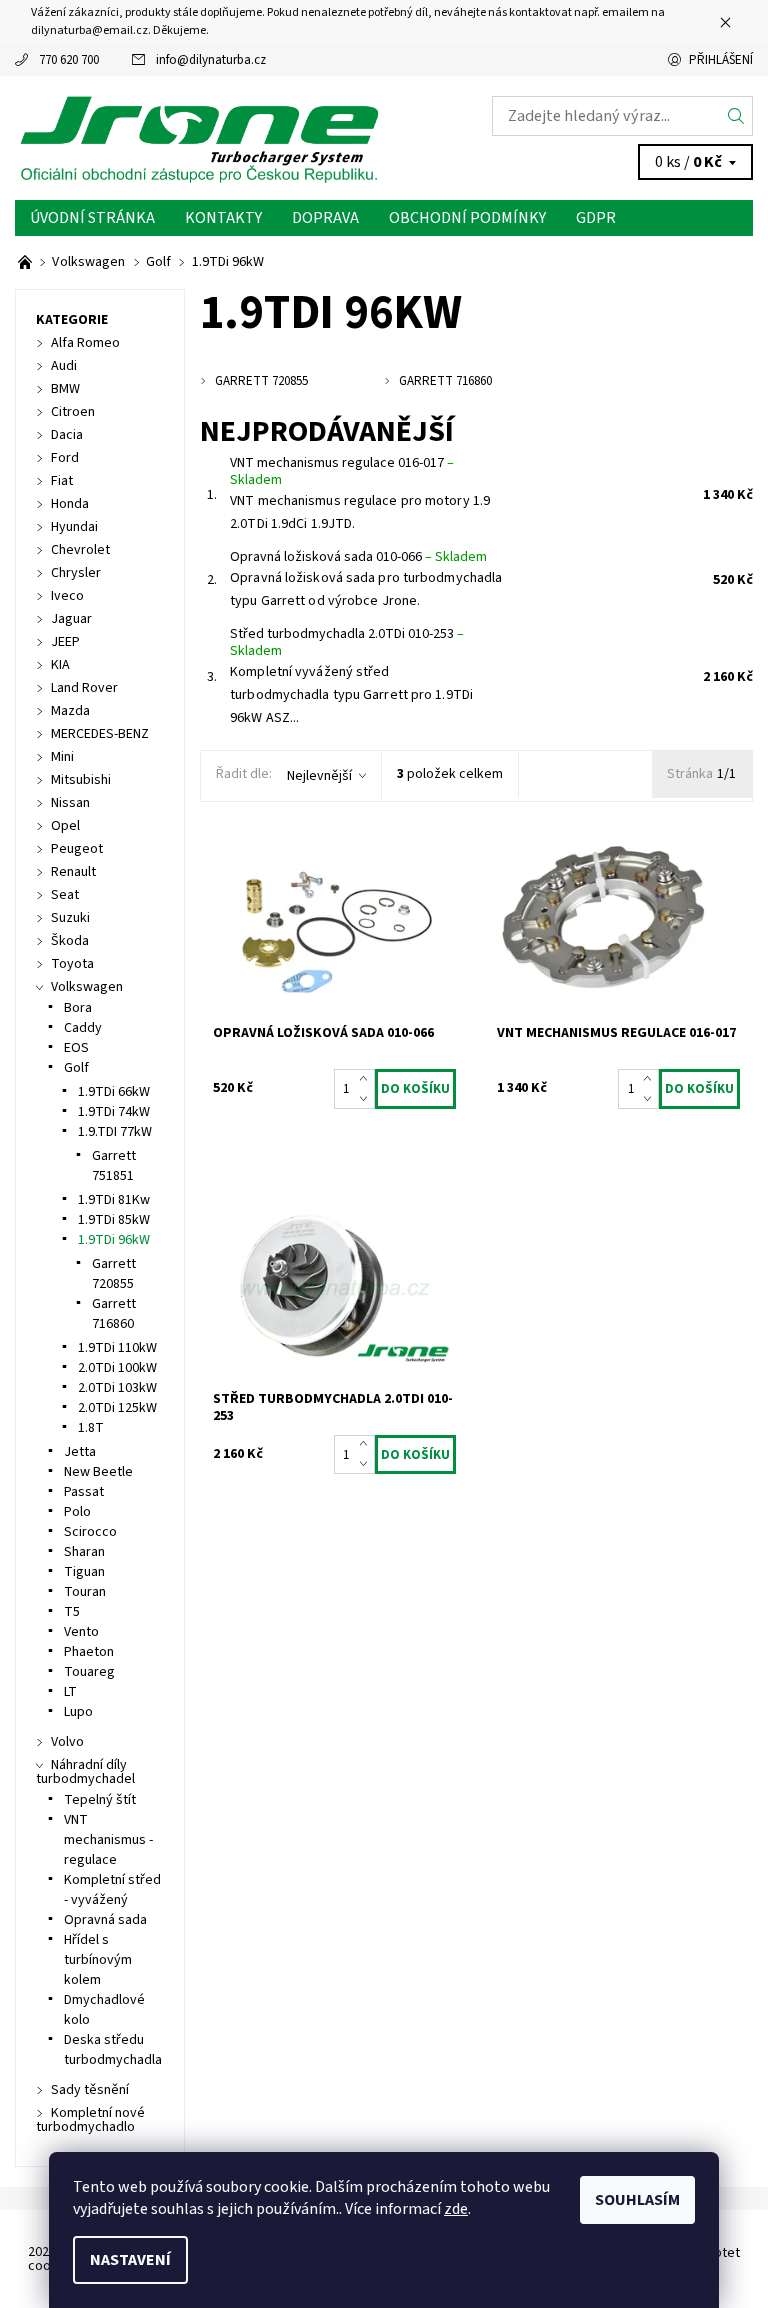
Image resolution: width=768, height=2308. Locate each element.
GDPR (596, 218)
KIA (60, 665)
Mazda (70, 711)
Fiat (62, 481)
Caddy (83, 1028)
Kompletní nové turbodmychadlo (90, 2120)
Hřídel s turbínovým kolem (98, 1960)
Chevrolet (80, 550)
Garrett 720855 (114, 1274)
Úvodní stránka (92, 218)
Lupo (78, 1712)
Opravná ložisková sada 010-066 (358, 557)
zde (456, 2209)
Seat (65, 895)
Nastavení (130, 2260)
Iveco (67, 596)
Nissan (70, 803)
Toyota (72, 964)
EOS (76, 1048)
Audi (64, 366)
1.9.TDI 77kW (115, 1132)
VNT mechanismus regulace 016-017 (342, 472)
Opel (65, 826)
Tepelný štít (100, 1800)
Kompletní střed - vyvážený (112, 1890)
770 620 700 (69, 60)
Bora (78, 1008)
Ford (65, 458)
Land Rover (84, 688)
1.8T (91, 1428)
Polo (77, 1512)
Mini (62, 757)
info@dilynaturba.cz (211, 60)
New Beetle (98, 1472)
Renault (73, 872)
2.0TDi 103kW (117, 1388)
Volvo (67, 1742)
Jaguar (71, 619)
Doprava (325, 218)
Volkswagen (87, 987)
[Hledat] (736, 116)
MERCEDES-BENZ (100, 734)
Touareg (89, 1672)
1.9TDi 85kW (114, 1220)
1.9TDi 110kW (117, 1348)
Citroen (73, 412)
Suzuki (70, 918)
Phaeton (89, 1652)
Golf (76, 1068)
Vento (81, 1632)
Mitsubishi (81, 780)
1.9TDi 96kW (114, 1240)
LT (70, 1692)
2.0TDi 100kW (117, 1368)
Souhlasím (637, 2200)
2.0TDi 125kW (117, 1408)
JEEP (65, 642)
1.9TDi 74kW (114, 1112)
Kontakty (223, 218)
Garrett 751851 (114, 1166)
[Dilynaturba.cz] (199, 138)
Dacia (67, 435)
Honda (70, 504)
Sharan (84, 1552)
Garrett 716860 (114, 1314)
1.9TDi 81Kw (114, 1200)
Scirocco (90, 1532)
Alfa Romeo (85, 343)
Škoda (70, 941)
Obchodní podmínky (467, 218)
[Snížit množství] (367, 1099)
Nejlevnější (319, 776)
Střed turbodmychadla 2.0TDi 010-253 (347, 643)
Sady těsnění (90, 2090)
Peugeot (77, 849)
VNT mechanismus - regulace (108, 1840)
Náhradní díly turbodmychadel (85, 1772)
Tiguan (84, 1572)
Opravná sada (105, 1920)
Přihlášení (721, 60)
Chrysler (76, 573)
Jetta (80, 1452)
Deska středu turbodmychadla (113, 2050)
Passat (84, 1492)
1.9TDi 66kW (114, 1092)
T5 (72, 1612)
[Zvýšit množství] (367, 1079)
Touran (85, 1592)
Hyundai (74, 527)
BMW (65, 389)
